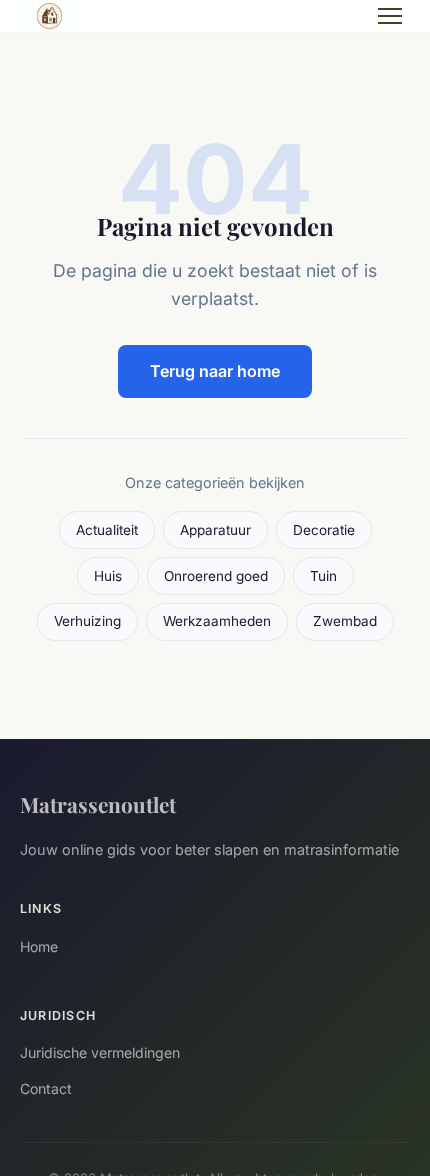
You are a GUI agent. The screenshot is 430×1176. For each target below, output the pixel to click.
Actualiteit (107, 530)
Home (39, 946)
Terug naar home (215, 371)
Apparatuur (215, 530)
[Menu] (390, 16)
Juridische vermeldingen (100, 1052)
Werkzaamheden (217, 621)
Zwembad (345, 621)
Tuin (323, 576)
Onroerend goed (216, 576)
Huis (108, 576)
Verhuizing (87, 621)
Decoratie (324, 530)
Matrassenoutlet (98, 804)
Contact (46, 1088)
